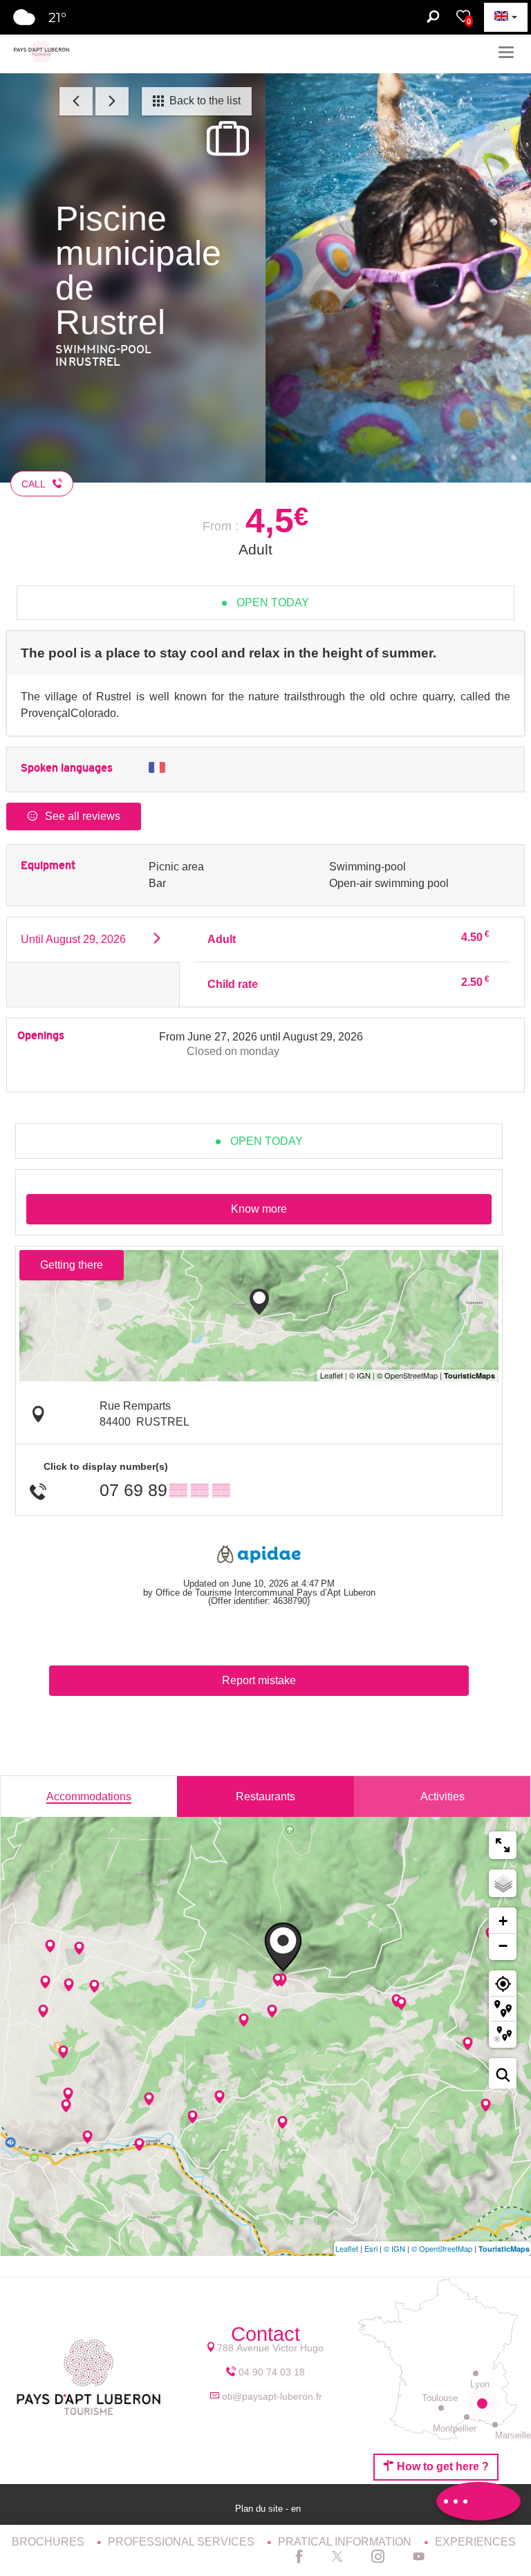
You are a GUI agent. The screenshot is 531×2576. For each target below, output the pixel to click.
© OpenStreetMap (442, 2248)
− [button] (503, 1946)
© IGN (394, 2248)
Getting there (72, 1265)
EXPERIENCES (475, 2542)
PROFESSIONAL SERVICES (183, 2542)
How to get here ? (441, 2466)
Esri (371, 2248)
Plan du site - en (269, 2509)
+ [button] (503, 1921)
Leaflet (347, 2248)
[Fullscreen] (503, 1845)
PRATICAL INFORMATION (346, 2542)
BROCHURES (49, 2542)
